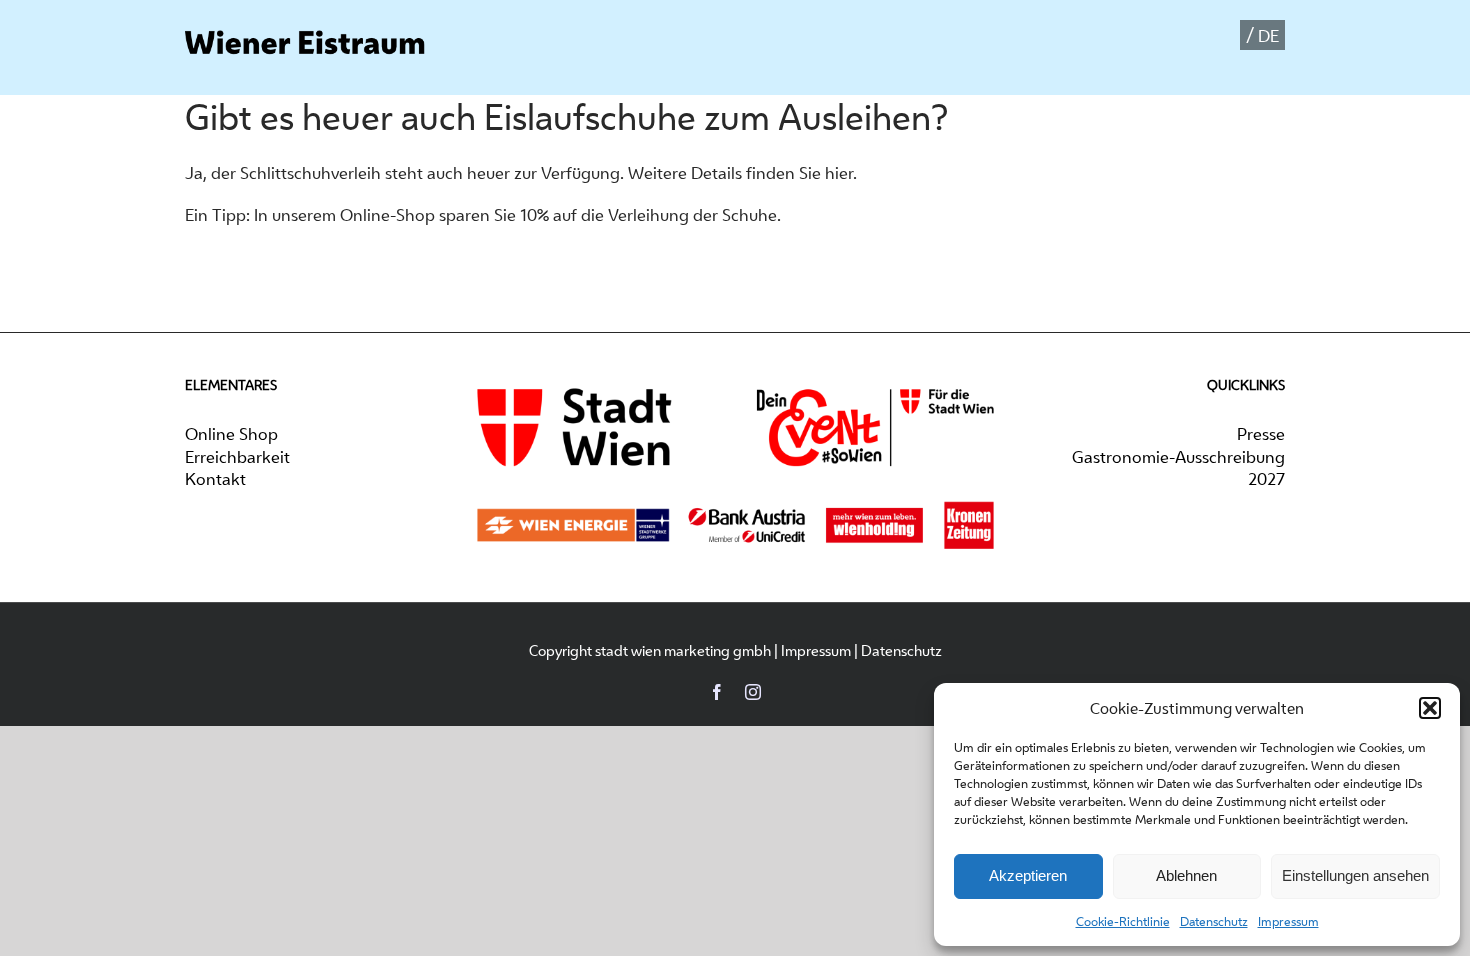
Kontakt (215, 479)
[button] (1430, 708)
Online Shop (231, 434)
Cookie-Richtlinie (1123, 921)
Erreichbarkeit (237, 457)
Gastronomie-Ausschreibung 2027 (1178, 468)
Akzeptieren (1028, 875)
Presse (1261, 434)
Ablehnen (1186, 875)
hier (839, 173)
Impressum (1288, 921)
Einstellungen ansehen (1355, 875)
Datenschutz (1214, 921)
